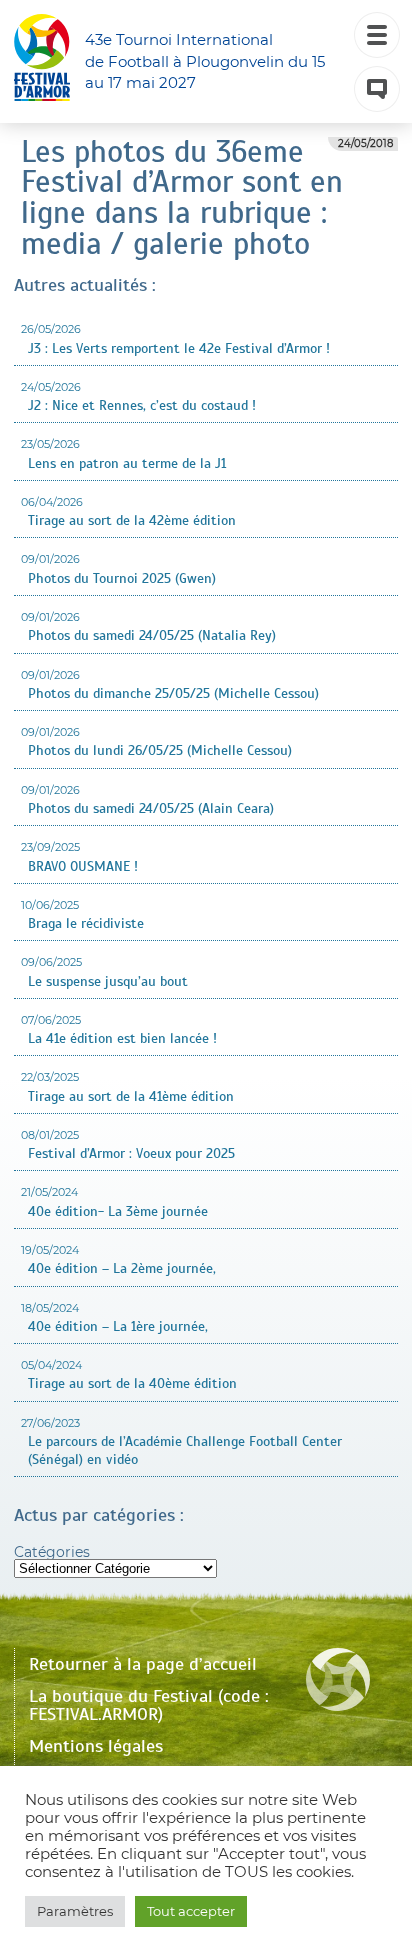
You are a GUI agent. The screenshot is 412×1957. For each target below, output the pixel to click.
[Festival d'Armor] (42, 61)
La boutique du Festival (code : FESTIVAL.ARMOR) (149, 1705)
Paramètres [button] (75, 1911)
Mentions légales (96, 1746)
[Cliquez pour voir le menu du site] (377, 35)
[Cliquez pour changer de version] (377, 89)
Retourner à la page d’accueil (143, 1664)
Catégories (52, 1552)
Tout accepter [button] (191, 1911)
